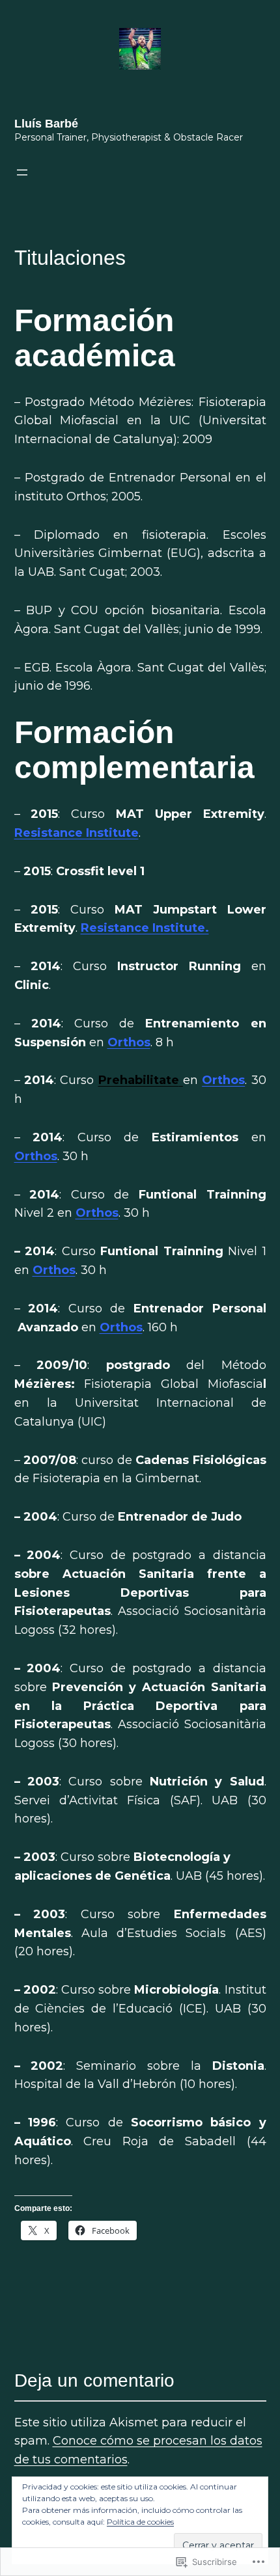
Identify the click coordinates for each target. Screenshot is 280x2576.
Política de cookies (140, 2522)
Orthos (129, 1042)
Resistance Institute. (145, 928)
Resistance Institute (77, 833)
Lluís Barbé (46, 124)
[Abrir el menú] (22, 172)
